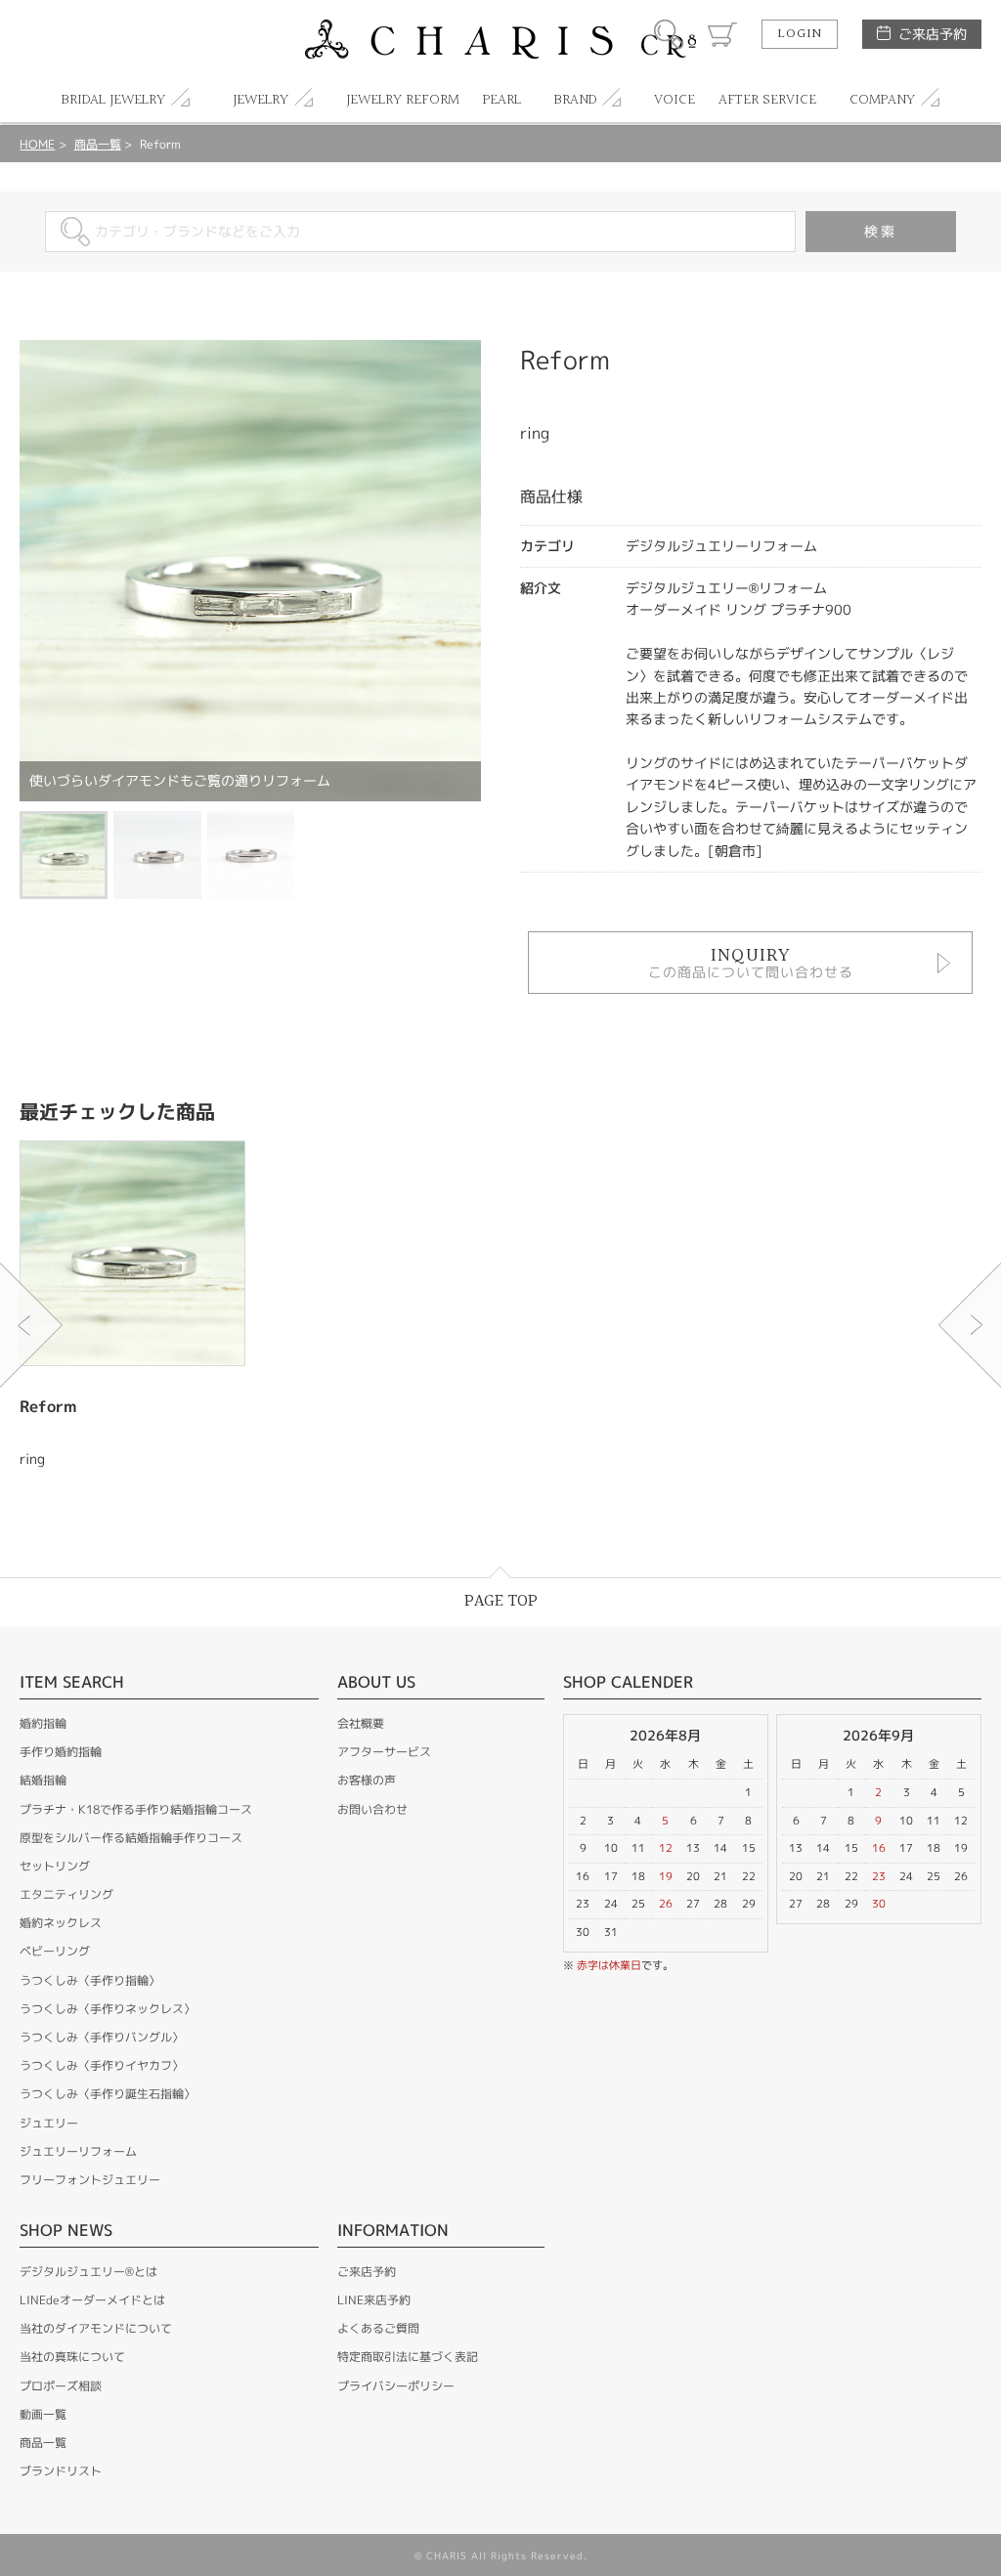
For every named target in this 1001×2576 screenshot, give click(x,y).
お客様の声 (367, 1780)
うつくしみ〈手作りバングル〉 (102, 2037)
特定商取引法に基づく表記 (408, 2357)
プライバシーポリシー (396, 2386)
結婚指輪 (43, 1780)
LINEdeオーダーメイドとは (92, 2300)
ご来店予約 (933, 34)
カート (722, 34)
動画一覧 (43, 2414)
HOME (37, 144)
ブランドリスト (61, 2471)
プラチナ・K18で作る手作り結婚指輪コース (136, 1809)
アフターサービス (384, 1752)
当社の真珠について (72, 2357)
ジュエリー (49, 2123)
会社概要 (361, 1723)
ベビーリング (55, 1951)
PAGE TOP (501, 1601)
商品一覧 (98, 144)
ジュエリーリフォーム (78, 2151)
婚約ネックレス (61, 1923)
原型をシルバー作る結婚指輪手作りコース (131, 1838)
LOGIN (800, 34)
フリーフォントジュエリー (90, 2180)
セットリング (55, 1866)
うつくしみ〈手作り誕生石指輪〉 (108, 2094)
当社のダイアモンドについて (96, 2328)
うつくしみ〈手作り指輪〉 (90, 1980)
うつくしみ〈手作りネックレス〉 (108, 2009)
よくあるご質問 (378, 2328)
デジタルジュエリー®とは (88, 2272)
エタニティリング (66, 1894)
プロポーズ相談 (61, 2386)
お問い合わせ (372, 1809)
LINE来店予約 (374, 2300)
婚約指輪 (43, 1723)
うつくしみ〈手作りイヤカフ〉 (102, 2065)
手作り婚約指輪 (61, 1752)
